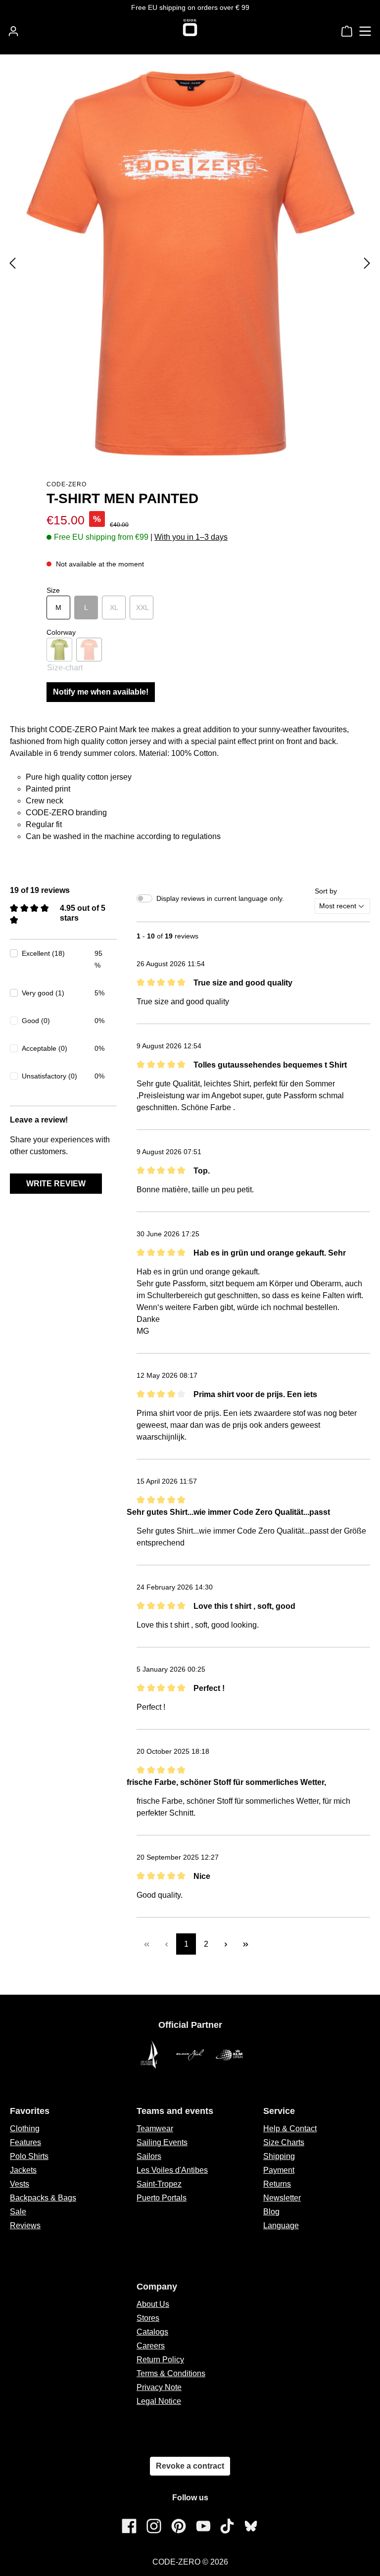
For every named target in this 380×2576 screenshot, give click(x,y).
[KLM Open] (230, 2055)
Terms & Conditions (171, 2373)
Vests (20, 2184)
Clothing (25, 2129)
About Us (153, 2304)
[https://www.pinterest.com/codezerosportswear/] (179, 2526)
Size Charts (284, 2142)
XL (118, 608)
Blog (271, 2212)
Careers (151, 2346)
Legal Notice (159, 2401)
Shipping (279, 2156)
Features (25, 2142)
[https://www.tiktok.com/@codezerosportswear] (227, 2526)
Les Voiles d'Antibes (172, 2170)
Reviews (25, 2225)
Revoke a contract (190, 2466)
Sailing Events (162, 2142)
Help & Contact (290, 2129)
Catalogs (152, 2332)
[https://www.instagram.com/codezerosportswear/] (154, 2526)
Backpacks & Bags (43, 2198)
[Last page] (245, 1944)
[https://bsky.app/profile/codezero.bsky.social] (251, 2526)
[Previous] (12, 263)
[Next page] (226, 1944)
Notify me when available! (101, 692)
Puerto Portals (162, 2198)
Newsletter (282, 2198)
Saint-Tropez (159, 2184)
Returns (277, 2184)
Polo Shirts (29, 2156)
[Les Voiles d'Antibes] (150, 2055)
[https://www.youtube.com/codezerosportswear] (203, 2526)
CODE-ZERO (67, 484)
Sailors (149, 2156)
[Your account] (13, 31)
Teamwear (155, 2129)
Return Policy (160, 2360)
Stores (148, 2318)
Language (281, 2225)
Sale (18, 2212)
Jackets (23, 2170)
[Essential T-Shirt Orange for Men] (190, 263)
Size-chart (65, 668)
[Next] (367, 263)
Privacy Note (159, 2387)
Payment (279, 2170)
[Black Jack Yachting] (190, 2055)
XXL (145, 608)
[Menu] (365, 31)
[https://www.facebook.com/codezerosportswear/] (129, 2526)
